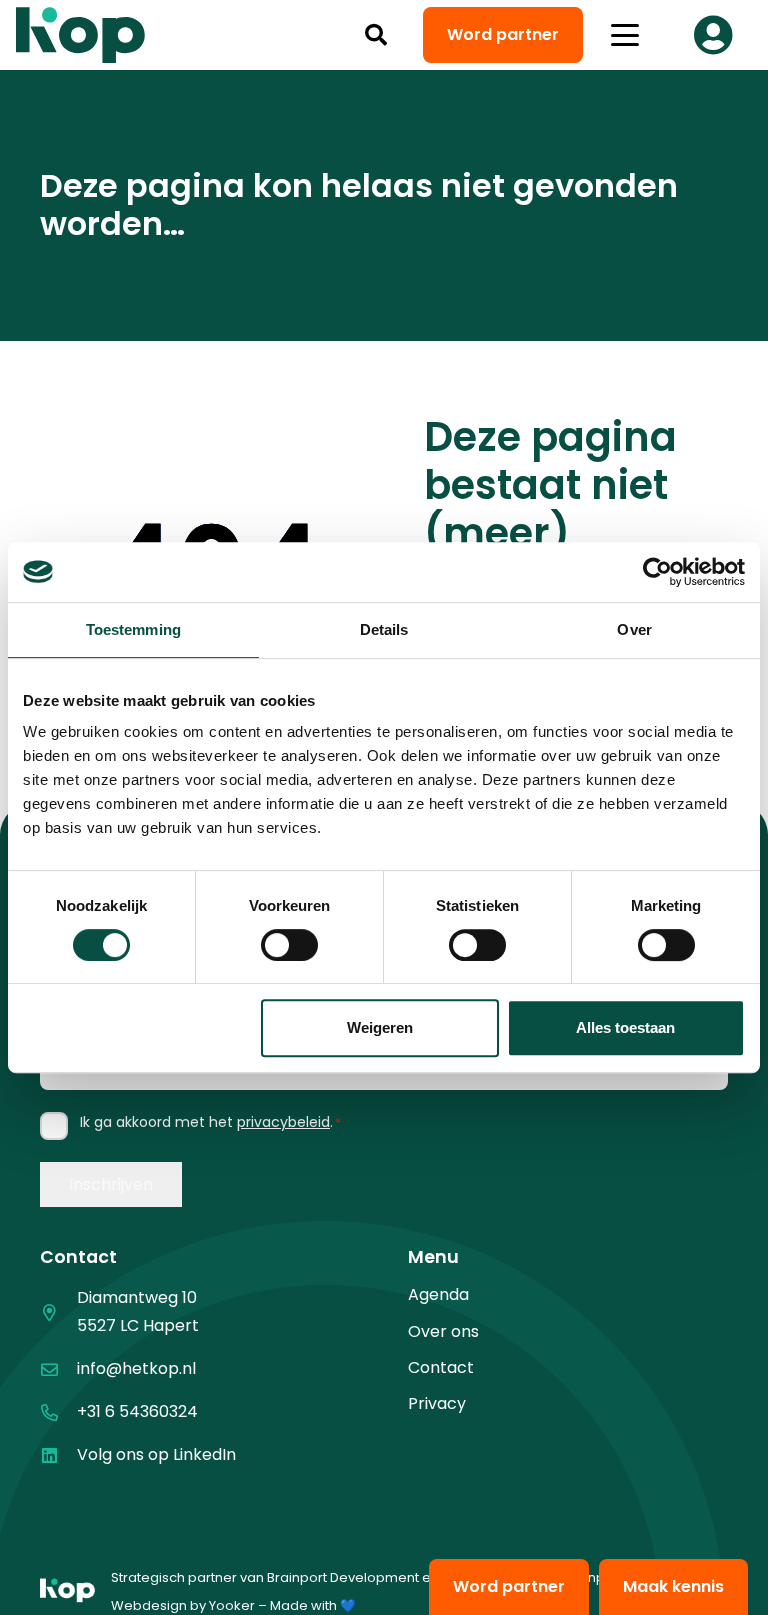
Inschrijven (111, 1184)
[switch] (289, 945)
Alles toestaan (625, 1027)
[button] (376, 35)
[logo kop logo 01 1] (67, 1592)
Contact (441, 1367)
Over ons (443, 1331)
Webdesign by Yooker (183, 1605)
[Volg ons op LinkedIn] (58, 1455)
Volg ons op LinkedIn (156, 1454)
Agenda (438, 1294)
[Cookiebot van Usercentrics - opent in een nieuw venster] (657, 572)
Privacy (437, 1403)
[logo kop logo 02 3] (81, 35)
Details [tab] (384, 629)
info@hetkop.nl (136, 1368)
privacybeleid (283, 1122)
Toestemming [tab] (133, 629)
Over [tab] (634, 629)
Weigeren (380, 1027)
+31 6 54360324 (137, 1411)
